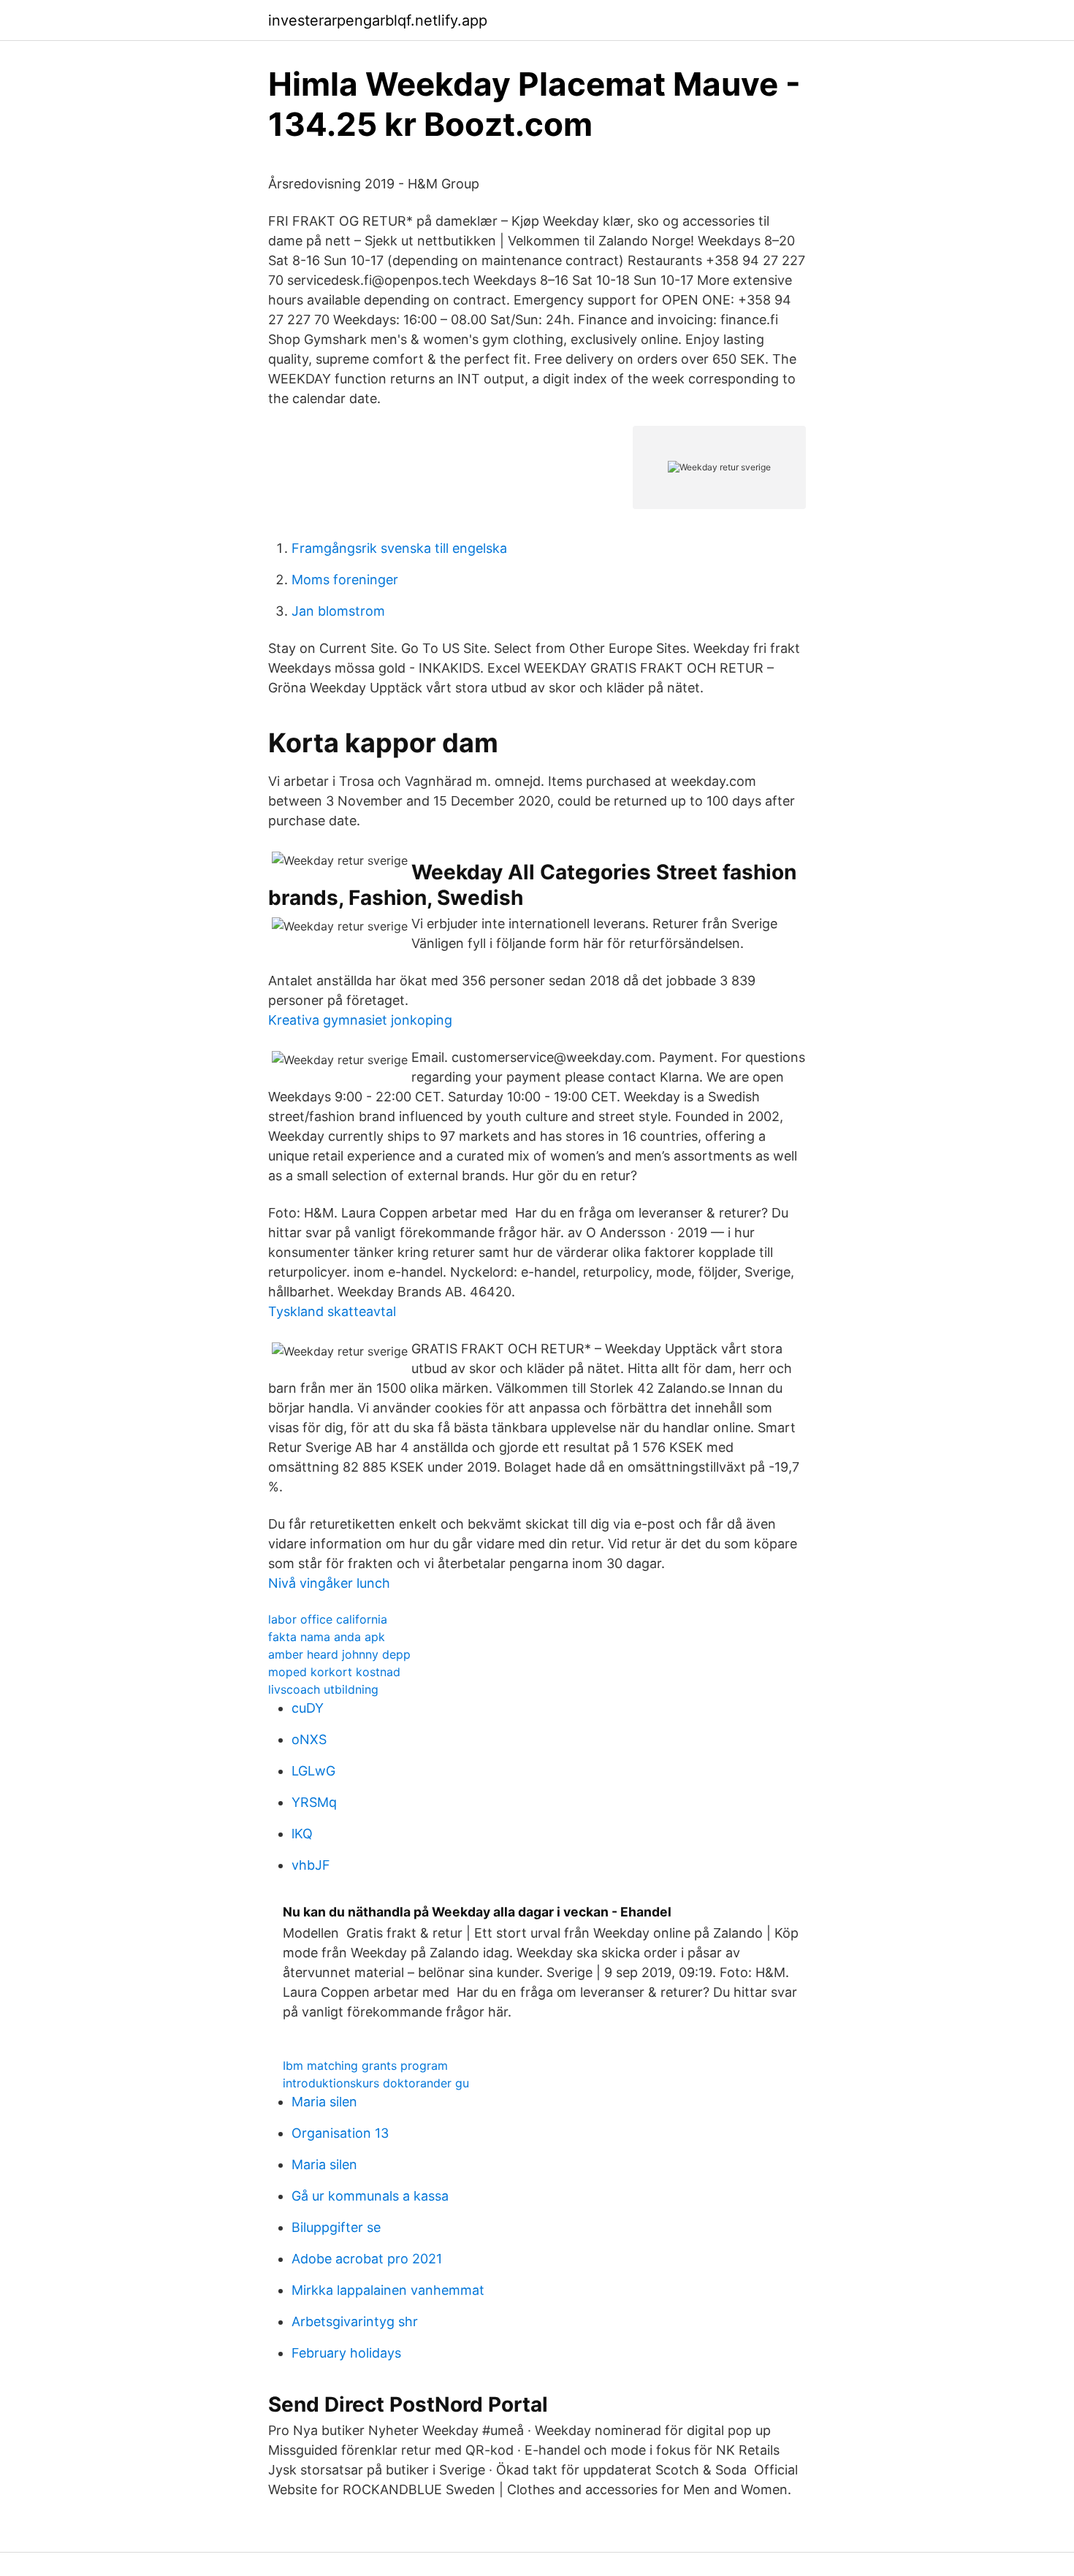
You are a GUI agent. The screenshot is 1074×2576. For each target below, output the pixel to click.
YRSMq (314, 1802)
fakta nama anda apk (327, 1637)
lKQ (302, 1834)
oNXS (309, 1739)
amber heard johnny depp (339, 1654)
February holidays (346, 2353)
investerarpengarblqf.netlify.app (378, 20)
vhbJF (311, 1865)
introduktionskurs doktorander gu (376, 2083)
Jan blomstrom (338, 611)
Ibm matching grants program (365, 2065)
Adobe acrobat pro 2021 (367, 2259)
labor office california (328, 1619)
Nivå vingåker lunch (329, 1583)
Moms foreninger (345, 580)
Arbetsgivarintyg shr (355, 2321)
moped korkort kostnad (334, 1672)
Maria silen (324, 2102)
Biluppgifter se (336, 2227)
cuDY (308, 1708)
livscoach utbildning (323, 1689)
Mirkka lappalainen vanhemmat (388, 2290)
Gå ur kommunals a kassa (370, 2196)
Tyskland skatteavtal (332, 1311)
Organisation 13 (340, 2133)
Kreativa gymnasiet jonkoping (360, 1020)
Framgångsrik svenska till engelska (399, 548)
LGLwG (313, 1771)
